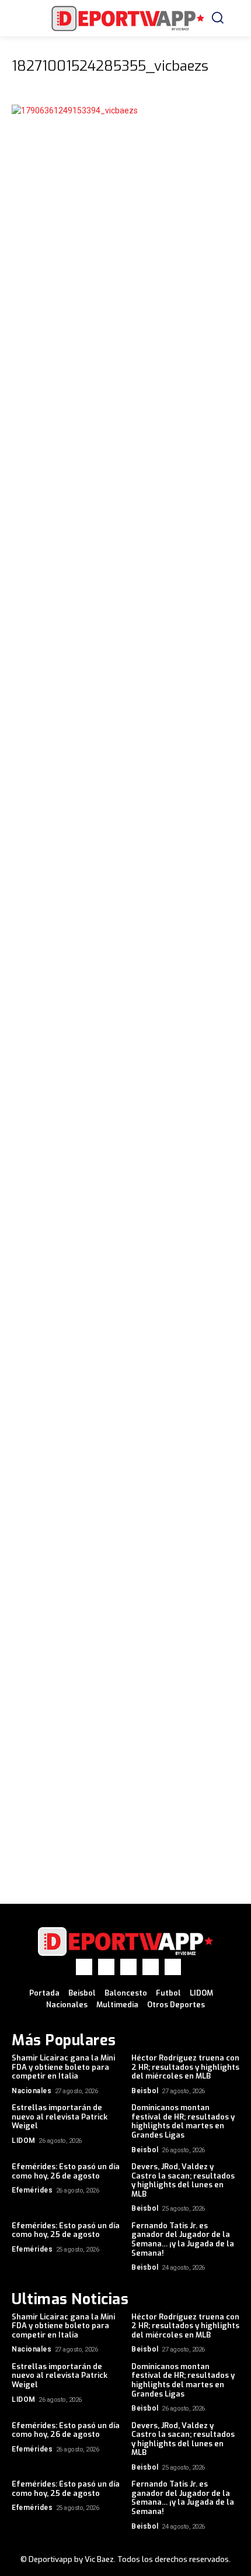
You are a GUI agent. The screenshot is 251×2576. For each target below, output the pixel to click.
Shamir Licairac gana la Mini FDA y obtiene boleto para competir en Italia (63, 2067)
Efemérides (32, 2190)
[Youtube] (173, 1967)
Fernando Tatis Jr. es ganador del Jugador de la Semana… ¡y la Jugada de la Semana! (183, 2239)
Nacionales (32, 2091)
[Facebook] (84, 1967)
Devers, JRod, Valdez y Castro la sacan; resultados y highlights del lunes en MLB (183, 2180)
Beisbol (145, 2091)
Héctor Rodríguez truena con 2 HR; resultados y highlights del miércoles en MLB (185, 2067)
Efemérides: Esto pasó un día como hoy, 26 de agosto (66, 2171)
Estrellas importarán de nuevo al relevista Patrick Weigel (60, 2117)
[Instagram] (106, 1967)
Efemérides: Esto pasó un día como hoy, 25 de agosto (66, 2230)
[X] (128, 1967)
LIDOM (24, 2141)
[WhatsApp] (151, 1967)
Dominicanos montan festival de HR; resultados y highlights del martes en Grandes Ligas (183, 2121)
